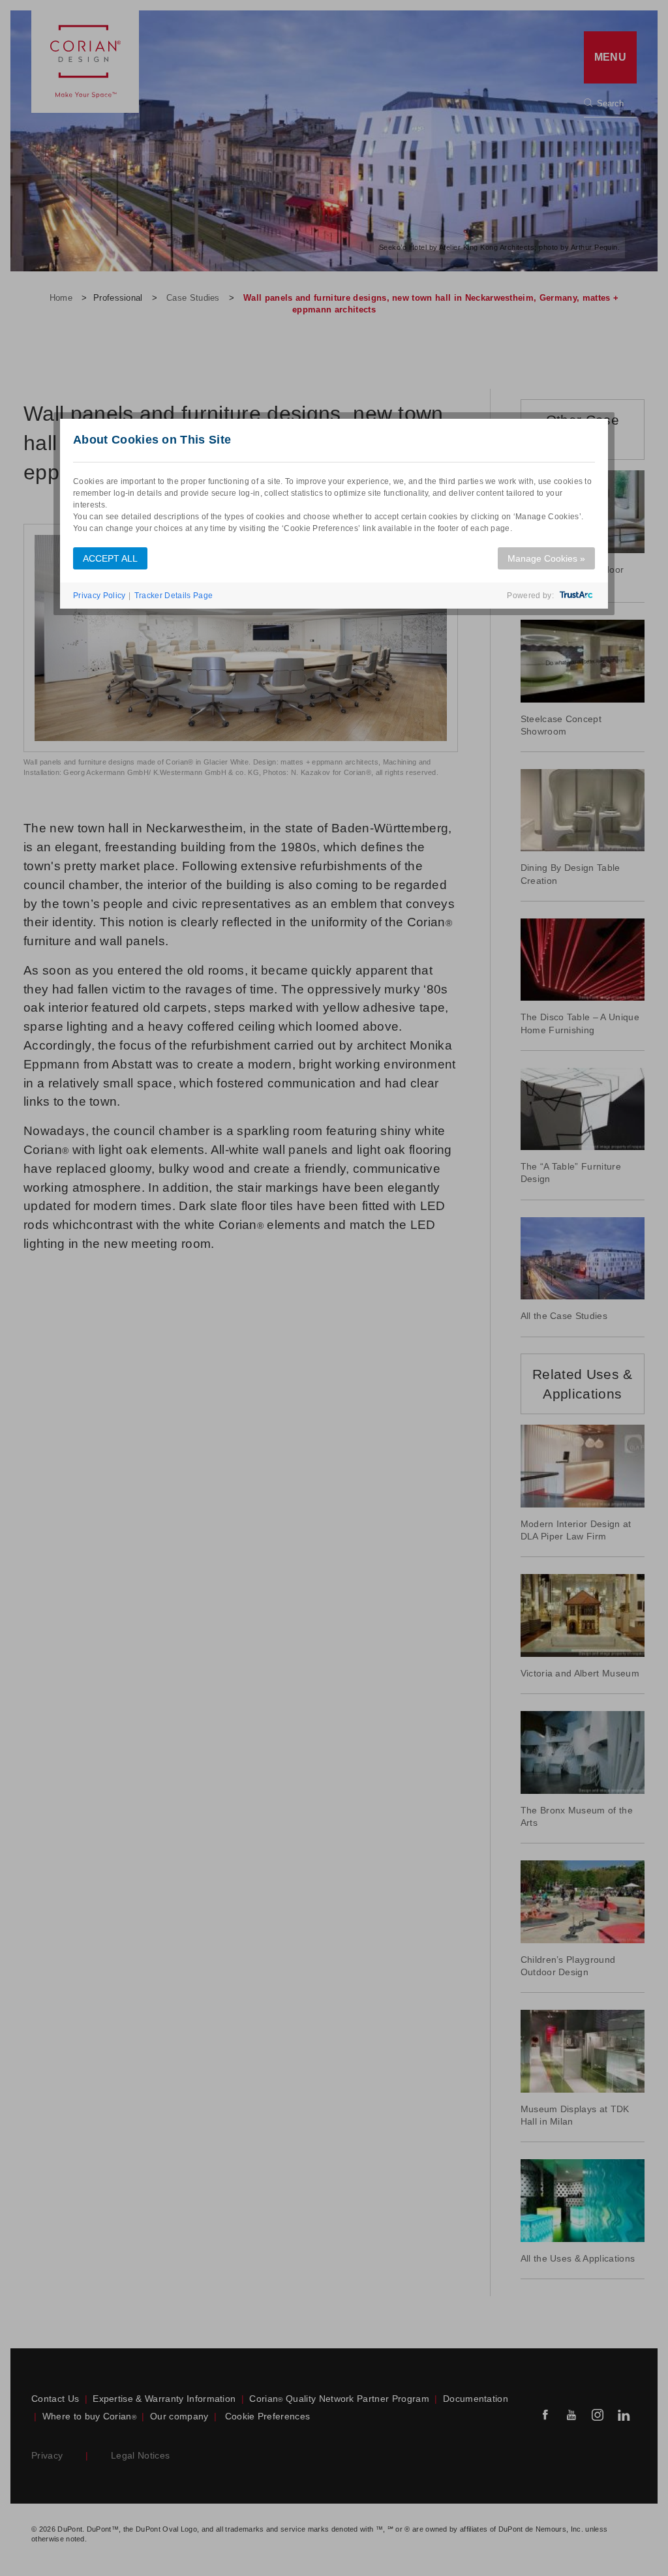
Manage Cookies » (546, 558)
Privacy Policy (99, 596)
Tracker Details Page (174, 596)
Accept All (110, 558)
